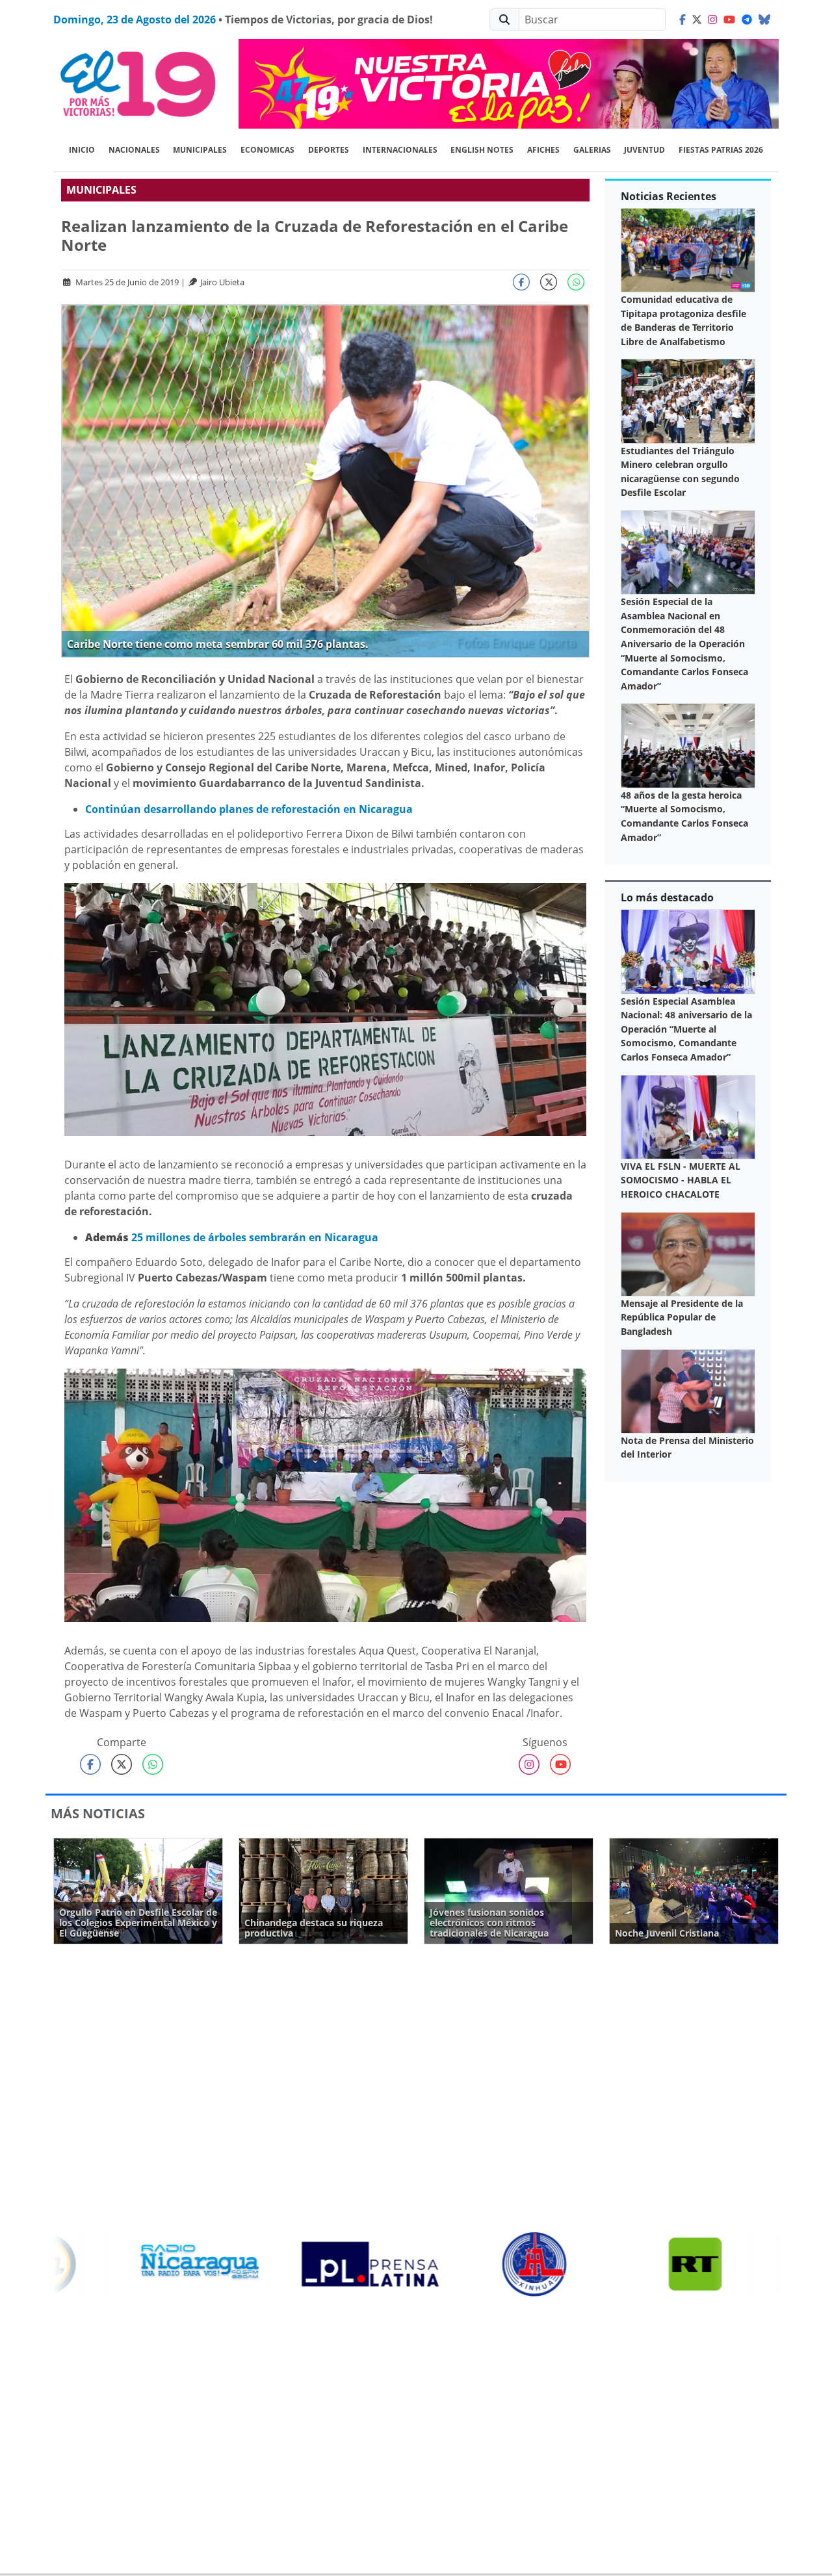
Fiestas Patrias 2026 (721, 150)
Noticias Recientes (669, 196)
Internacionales (400, 150)
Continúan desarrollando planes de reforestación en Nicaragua (249, 809)
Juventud (644, 150)
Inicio (82, 150)
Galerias (592, 150)
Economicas (267, 150)
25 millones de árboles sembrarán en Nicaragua (255, 1237)
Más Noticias (98, 1813)
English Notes (482, 150)
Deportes (329, 150)
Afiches (543, 150)
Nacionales (134, 150)
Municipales (200, 150)
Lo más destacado (667, 897)
